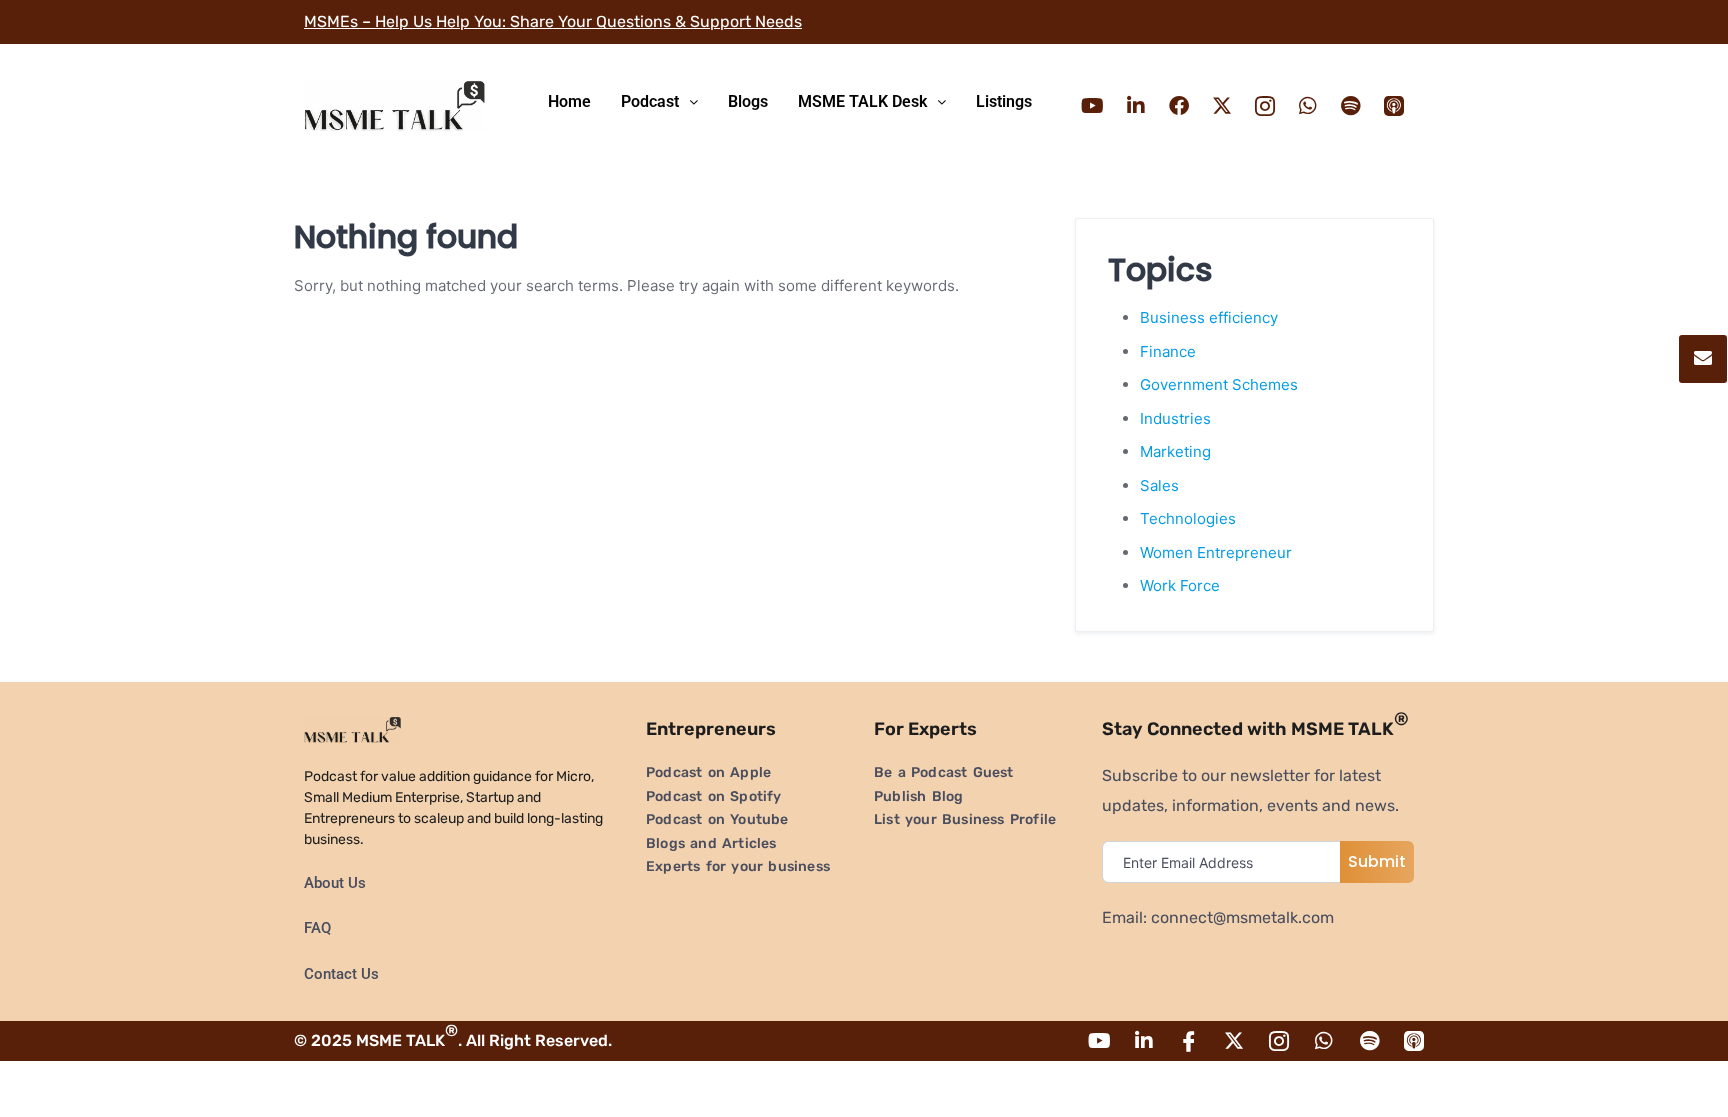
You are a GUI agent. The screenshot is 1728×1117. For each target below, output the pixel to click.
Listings (1004, 101)
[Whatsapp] (1308, 106)
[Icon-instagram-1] (1265, 106)
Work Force (1180, 585)
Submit (1377, 861)
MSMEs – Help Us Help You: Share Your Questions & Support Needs (553, 21)
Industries (1175, 418)
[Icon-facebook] (1189, 1041)
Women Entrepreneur (1216, 552)
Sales (1159, 485)
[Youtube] (1093, 106)
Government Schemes (1219, 384)
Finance (1168, 351)
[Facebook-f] (1179, 106)
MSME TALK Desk (862, 101)
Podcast (650, 101)
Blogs (748, 101)
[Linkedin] (1136, 106)
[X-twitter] (1222, 106)
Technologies (1188, 518)
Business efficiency (1209, 317)
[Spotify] (1351, 106)
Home (569, 101)
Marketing (1175, 451)
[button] (659, 102)
